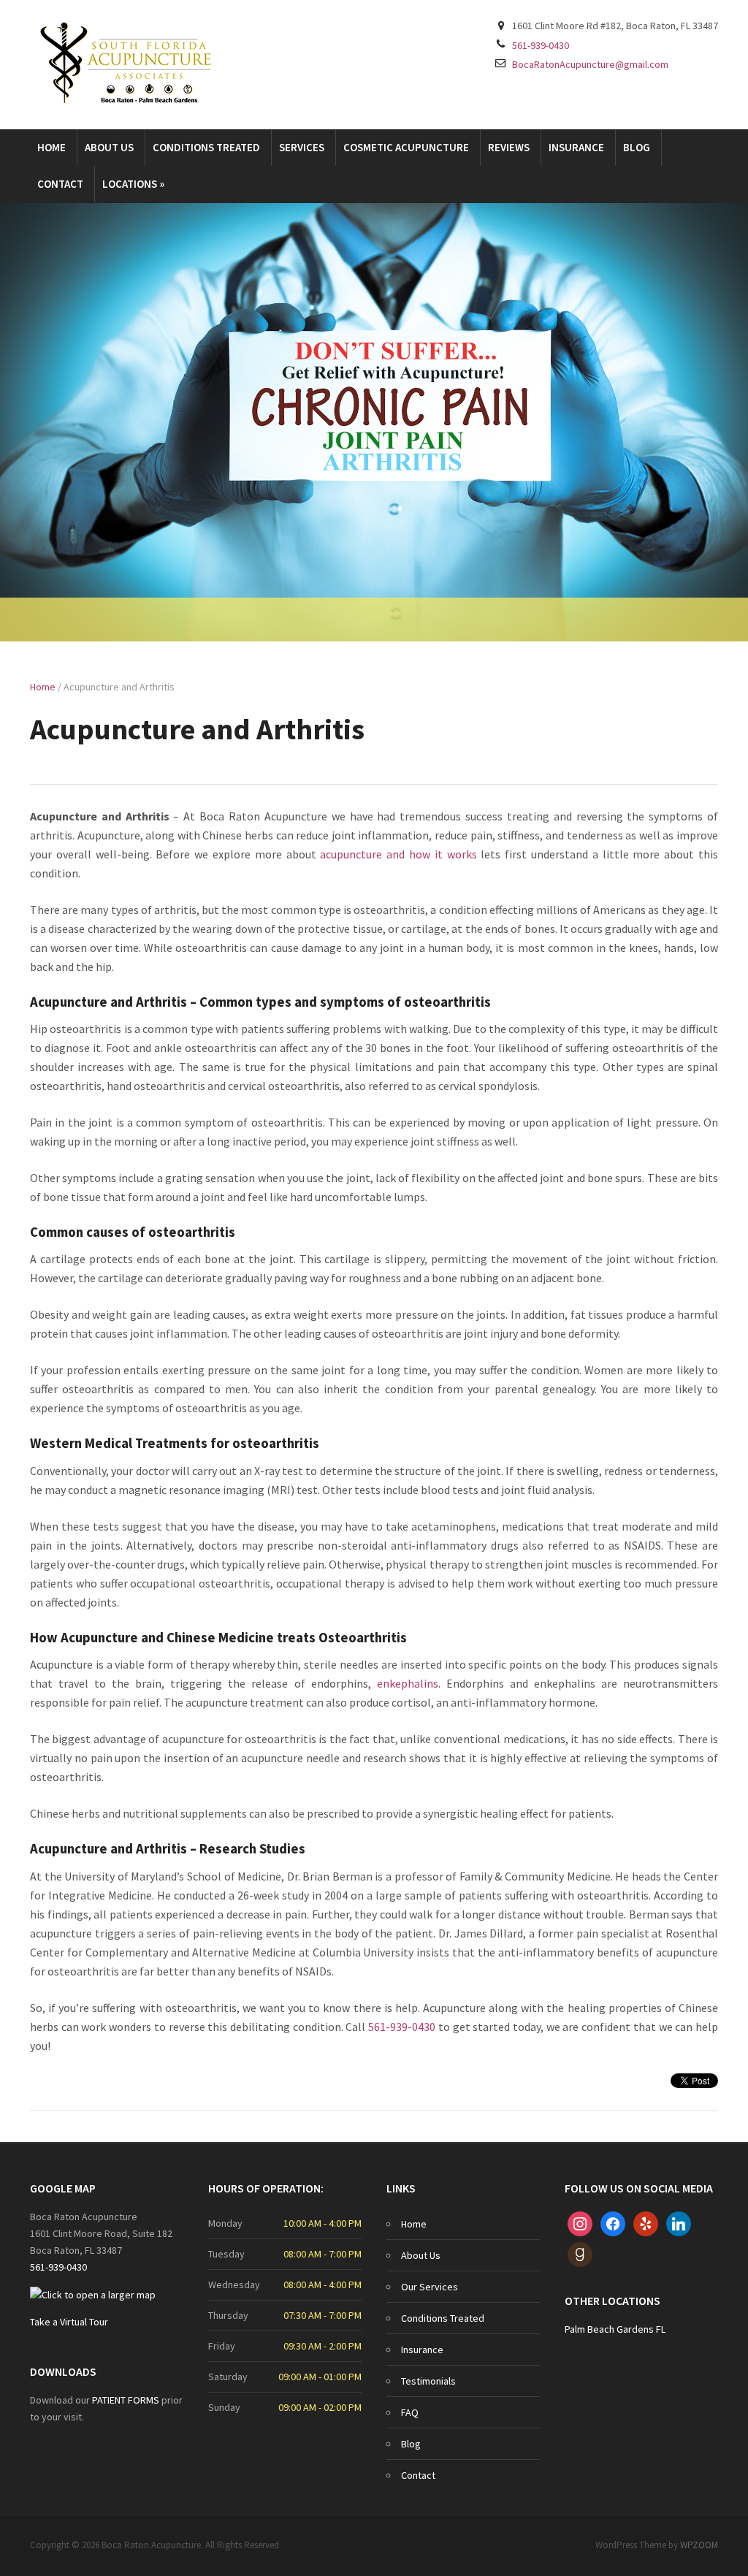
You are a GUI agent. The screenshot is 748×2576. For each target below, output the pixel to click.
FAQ (410, 2412)
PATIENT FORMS (127, 2400)
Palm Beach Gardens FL (615, 2329)
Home (51, 147)
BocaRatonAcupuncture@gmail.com (590, 64)
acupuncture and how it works (398, 854)
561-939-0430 (541, 45)
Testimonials (428, 2381)
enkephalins (408, 1683)
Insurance (576, 147)
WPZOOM (699, 2545)
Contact (60, 184)
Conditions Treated (206, 147)
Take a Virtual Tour (69, 2322)
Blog (637, 147)
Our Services (430, 2287)
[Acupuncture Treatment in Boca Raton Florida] (126, 63)
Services (302, 147)
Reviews (509, 147)
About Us (109, 147)
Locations (133, 184)
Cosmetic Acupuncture (406, 147)
